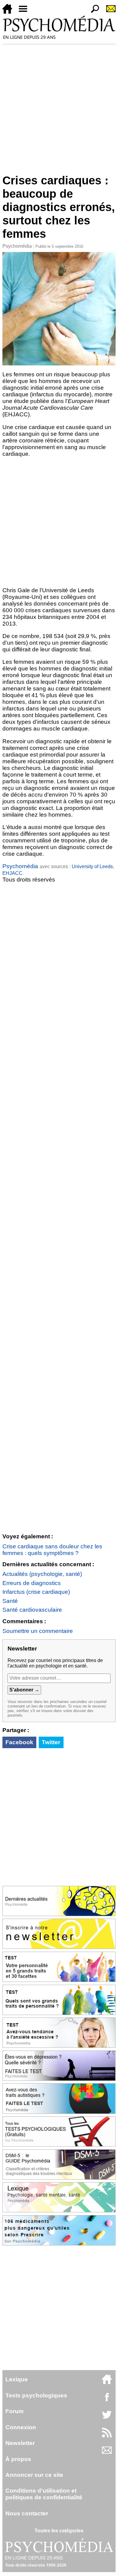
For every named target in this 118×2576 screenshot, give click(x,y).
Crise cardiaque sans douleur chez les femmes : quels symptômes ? (52, 1550)
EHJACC (12, 873)
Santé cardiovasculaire (32, 1610)
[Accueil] (10, 12)
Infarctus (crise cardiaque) (36, 1592)
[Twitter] (107, 2418)
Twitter (51, 1742)
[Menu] (25, 12)
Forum (15, 2411)
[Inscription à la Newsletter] (108, 12)
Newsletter (20, 2443)
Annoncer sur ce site (34, 2475)
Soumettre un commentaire (38, 1631)
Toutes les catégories (59, 2531)
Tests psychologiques (36, 2395)
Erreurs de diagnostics (32, 1583)
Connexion (21, 2427)
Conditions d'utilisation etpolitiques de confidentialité (44, 2494)
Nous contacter (27, 2513)
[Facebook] (107, 2400)
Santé (10, 1601)
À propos (18, 2459)
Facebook (19, 1742)
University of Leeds (92, 867)
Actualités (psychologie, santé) (42, 1574)
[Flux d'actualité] (107, 2436)
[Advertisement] (59, 106)
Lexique (17, 2379)
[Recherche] (93, 12)
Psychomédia (17, 246)
